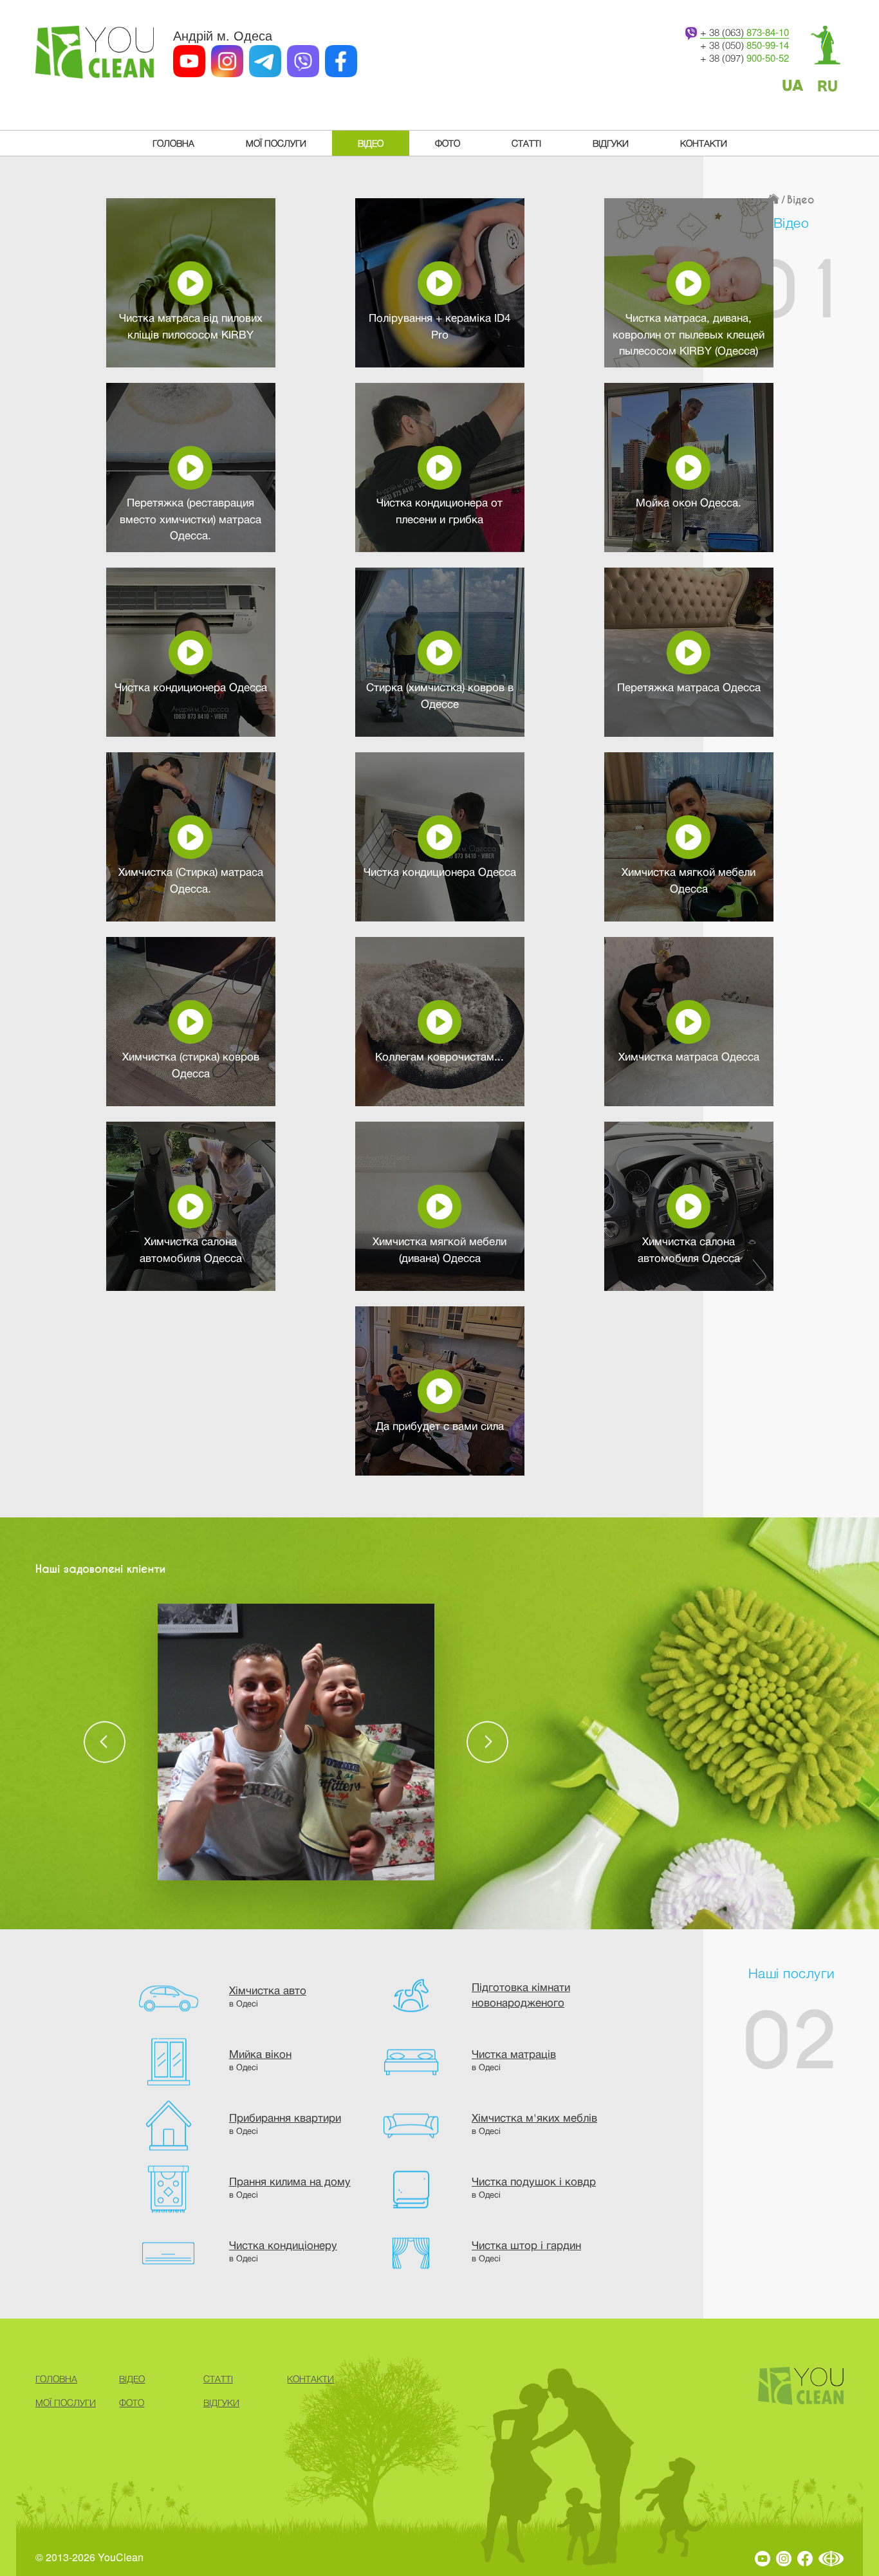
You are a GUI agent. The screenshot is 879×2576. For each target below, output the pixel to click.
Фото (448, 143)
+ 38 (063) (745, 32)
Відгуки (611, 143)
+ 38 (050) (745, 45)
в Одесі (268, 1997)
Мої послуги (276, 143)
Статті (526, 143)
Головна (173, 143)
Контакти (704, 143)
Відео (371, 143)
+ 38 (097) (745, 58)
